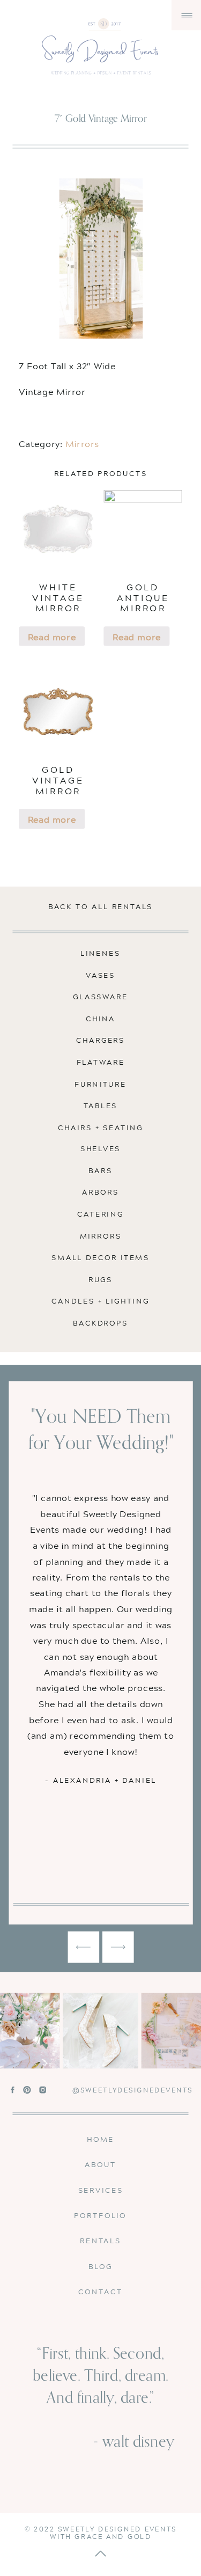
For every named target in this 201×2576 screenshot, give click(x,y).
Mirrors (82, 443)
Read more (52, 636)
